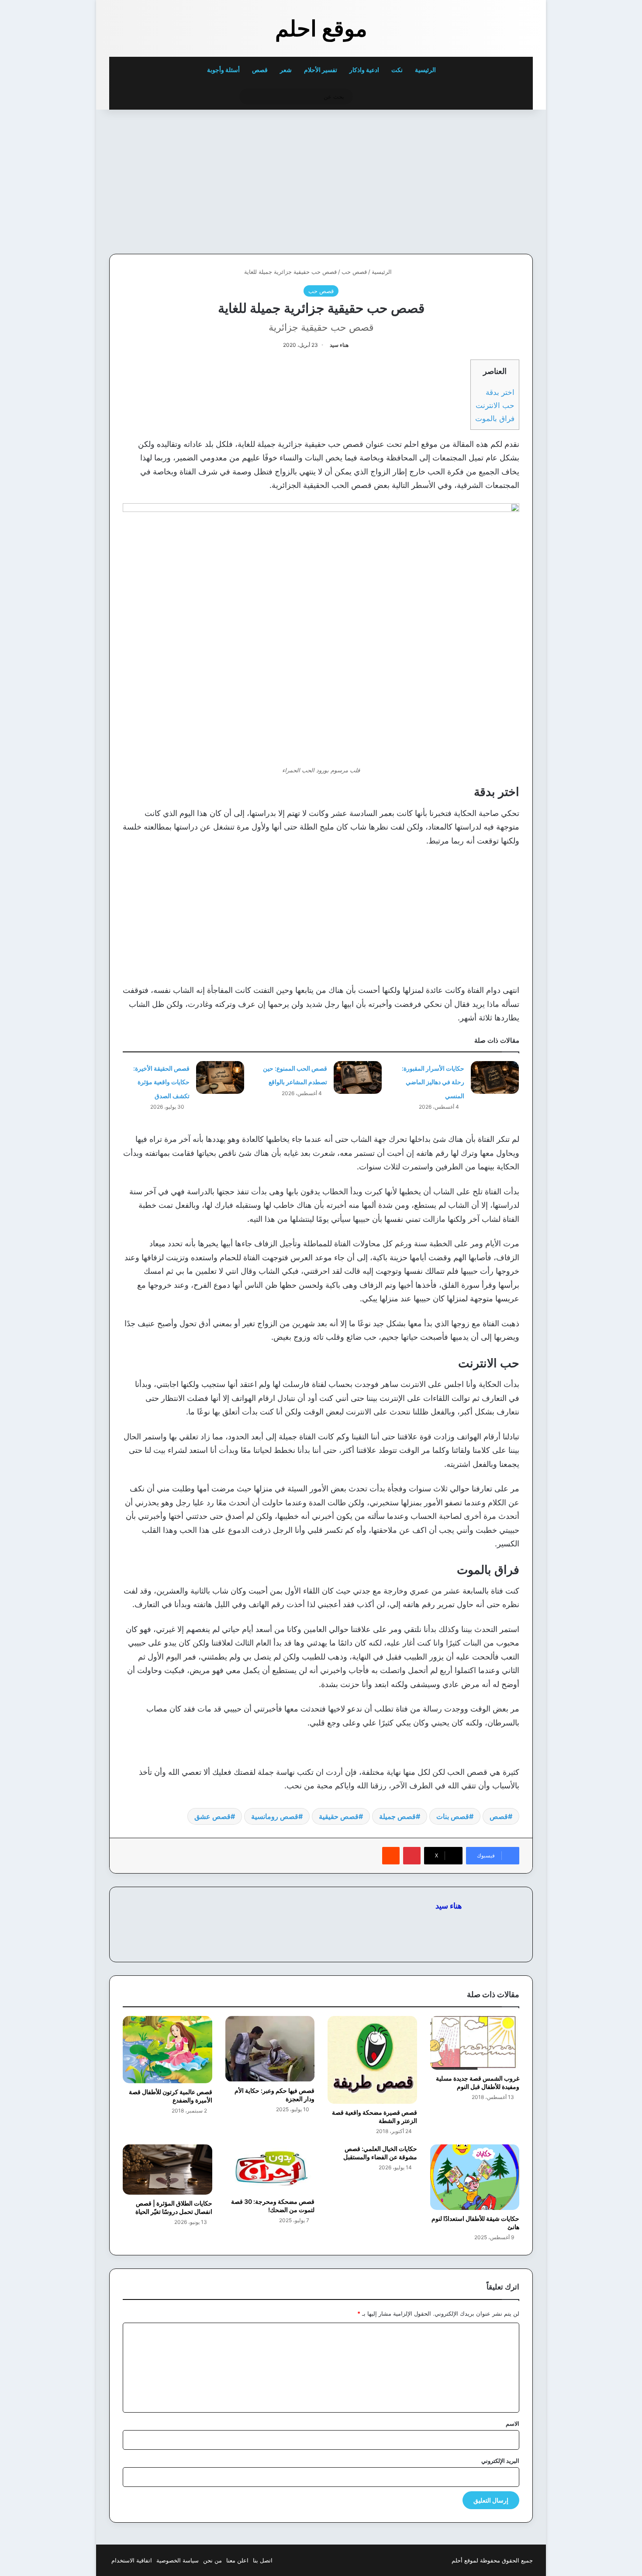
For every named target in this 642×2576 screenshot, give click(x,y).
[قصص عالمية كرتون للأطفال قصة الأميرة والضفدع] (167, 2050)
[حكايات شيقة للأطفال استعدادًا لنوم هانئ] (475, 2177)
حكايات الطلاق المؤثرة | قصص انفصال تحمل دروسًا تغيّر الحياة (174, 2207)
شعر (286, 70)
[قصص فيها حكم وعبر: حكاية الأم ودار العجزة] (270, 2049)
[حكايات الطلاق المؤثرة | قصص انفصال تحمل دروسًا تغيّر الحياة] (167, 2170)
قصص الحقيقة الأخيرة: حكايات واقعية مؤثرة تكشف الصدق (161, 1082)
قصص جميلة (397, 1816)
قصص (260, 70)
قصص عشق (212, 1816)
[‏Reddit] (391, 1856)
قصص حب (354, 272)
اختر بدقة (500, 392)
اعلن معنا (237, 2560)
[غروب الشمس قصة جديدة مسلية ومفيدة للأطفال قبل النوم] (475, 2043)
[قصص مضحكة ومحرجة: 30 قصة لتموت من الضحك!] (270, 2169)
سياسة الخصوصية (178, 2560)
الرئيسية (426, 70)
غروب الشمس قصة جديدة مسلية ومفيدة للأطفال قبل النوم (478, 2082)
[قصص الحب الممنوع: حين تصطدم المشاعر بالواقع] (358, 1077)
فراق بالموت (495, 418)
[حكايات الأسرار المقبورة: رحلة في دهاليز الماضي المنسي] (495, 1077)
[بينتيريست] (412, 1856)
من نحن (212, 2560)
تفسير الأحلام (321, 70)
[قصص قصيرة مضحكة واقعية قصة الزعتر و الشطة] (372, 2060)
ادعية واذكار (364, 70)
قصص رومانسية (275, 1816)
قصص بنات (453, 1816)
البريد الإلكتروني (500, 2461)
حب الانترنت (495, 405)
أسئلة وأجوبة (223, 70)
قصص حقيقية (339, 1816)
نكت (397, 70)
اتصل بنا (263, 2560)
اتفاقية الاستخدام (132, 2560)
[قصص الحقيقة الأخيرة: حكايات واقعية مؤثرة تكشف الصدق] (220, 1077)
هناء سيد (339, 345)
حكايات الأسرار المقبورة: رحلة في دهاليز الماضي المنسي (433, 1082)
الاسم (513, 2424)
